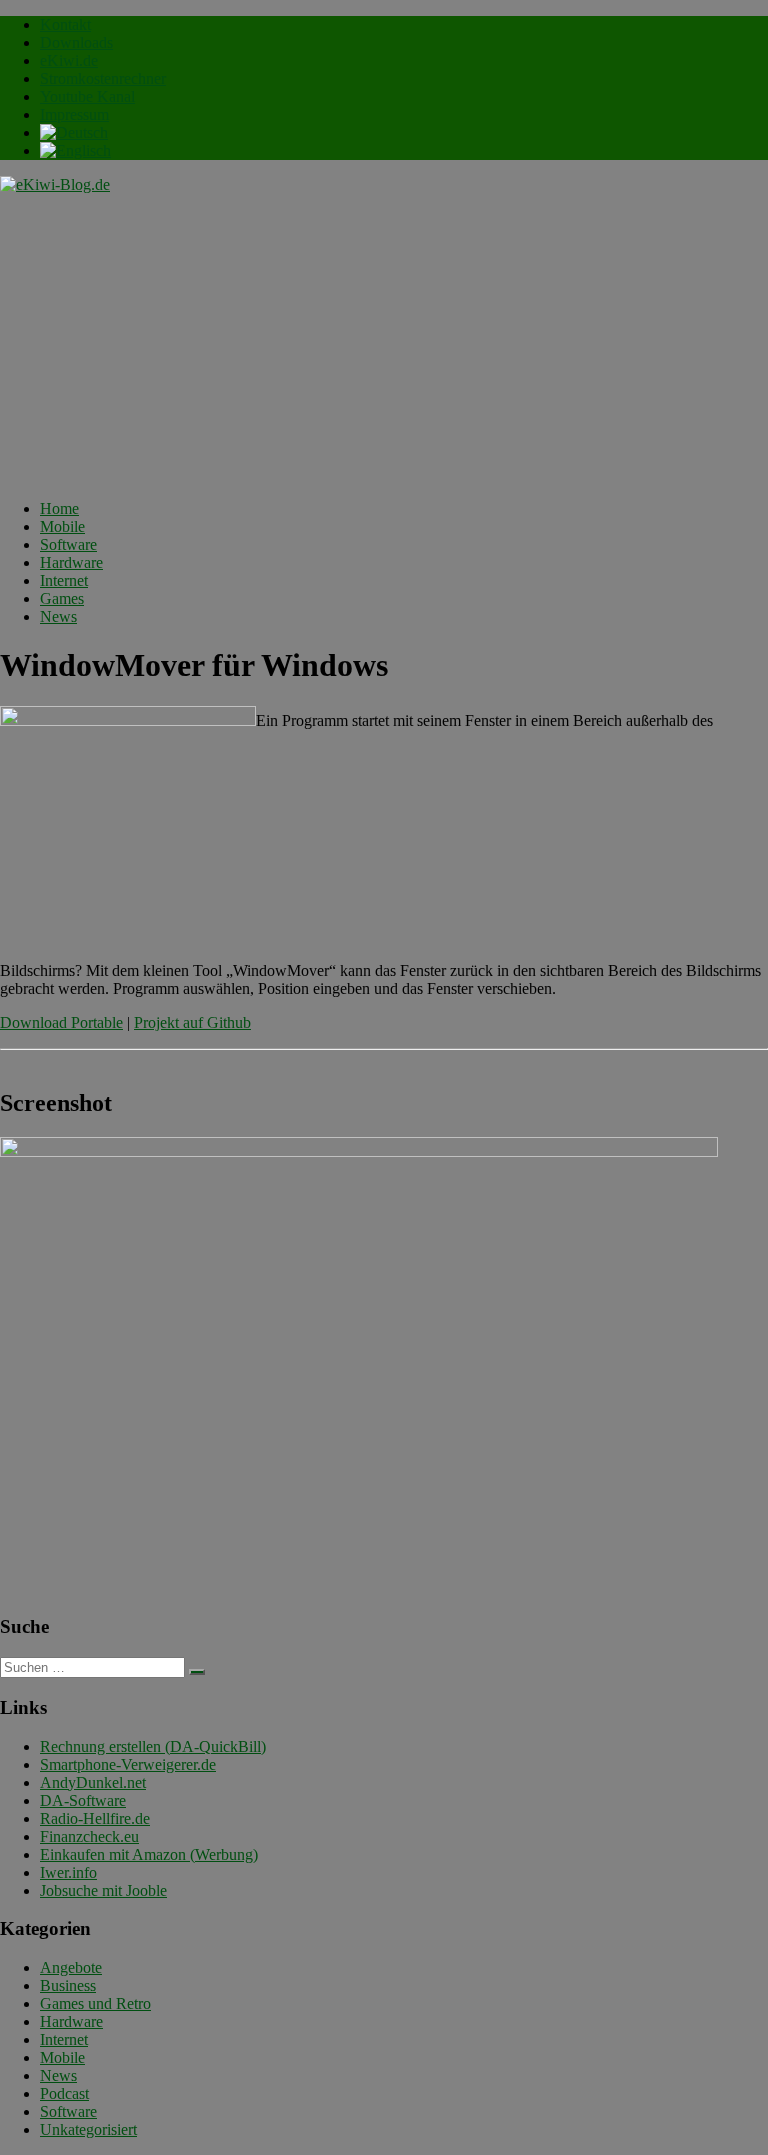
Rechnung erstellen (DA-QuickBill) (153, 1746)
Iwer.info (68, 1872)
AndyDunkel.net (93, 1782)
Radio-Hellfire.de (95, 1818)
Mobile (62, 526)
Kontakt (65, 24)
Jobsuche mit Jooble (103, 1890)
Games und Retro (95, 2003)
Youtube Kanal (87, 96)
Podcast (64, 2093)
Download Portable (61, 1022)
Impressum (74, 114)
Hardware (71, 562)
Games (62, 598)
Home (59, 508)
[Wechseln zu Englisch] (75, 150)
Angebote (71, 1967)
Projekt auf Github (192, 1022)
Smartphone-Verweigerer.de (128, 1764)
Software (68, 544)
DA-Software (83, 1800)
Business (68, 1985)
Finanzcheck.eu (89, 1836)
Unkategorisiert (88, 2129)
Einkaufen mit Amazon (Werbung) (149, 1854)
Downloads (76, 42)
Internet (64, 580)
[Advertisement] (384, 344)
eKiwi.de (69, 60)
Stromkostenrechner (103, 78)
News (58, 616)
